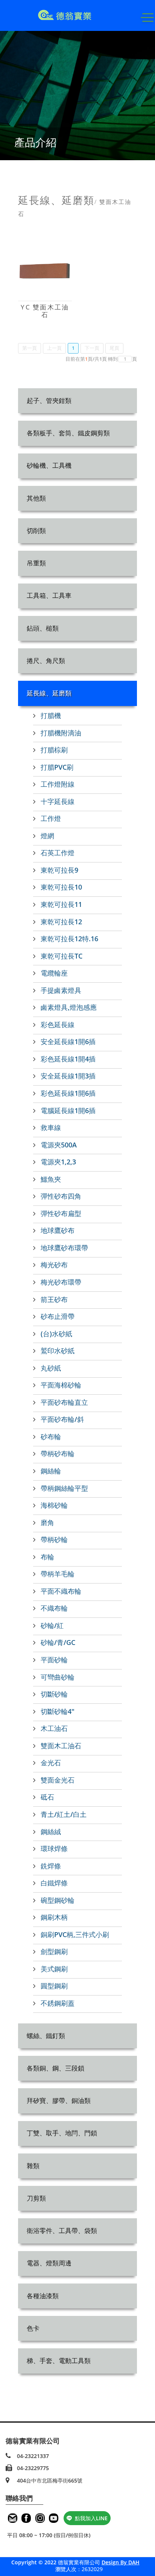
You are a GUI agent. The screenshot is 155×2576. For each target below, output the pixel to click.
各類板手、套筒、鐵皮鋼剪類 (68, 433)
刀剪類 (36, 2198)
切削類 (36, 531)
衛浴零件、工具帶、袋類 (62, 2231)
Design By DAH (121, 2562)
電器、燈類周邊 (49, 2263)
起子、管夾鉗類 (49, 400)
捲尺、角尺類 (46, 661)
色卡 (33, 2328)
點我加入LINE (91, 2518)
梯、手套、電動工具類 (59, 2361)
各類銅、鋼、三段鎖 (55, 2068)
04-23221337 (33, 2456)
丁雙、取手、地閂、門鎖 (62, 2133)
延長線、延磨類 (49, 693)
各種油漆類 (43, 2296)
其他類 (36, 498)
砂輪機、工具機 (49, 465)
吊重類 (36, 563)
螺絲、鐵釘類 (46, 2036)
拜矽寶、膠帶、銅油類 (59, 2100)
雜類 (33, 2166)
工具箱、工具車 (49, 595)
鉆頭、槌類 (43, 628)
